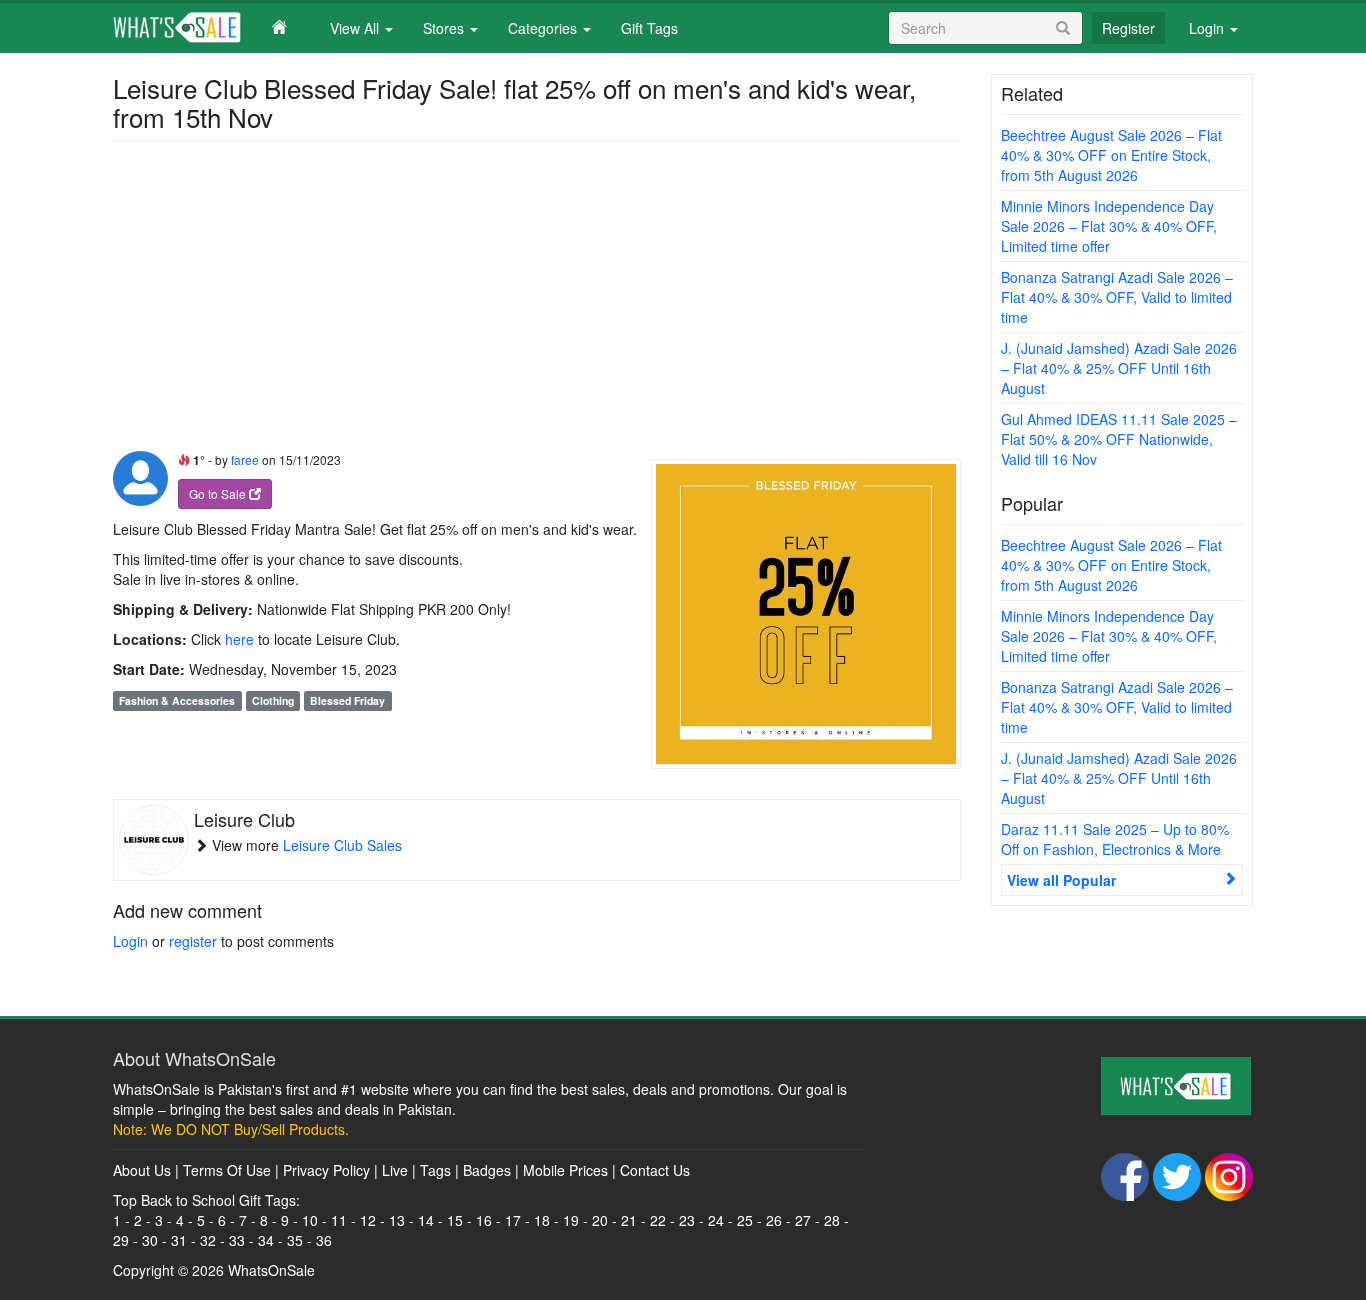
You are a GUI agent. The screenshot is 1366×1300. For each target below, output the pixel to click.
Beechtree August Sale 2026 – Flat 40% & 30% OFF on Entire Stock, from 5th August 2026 (1111, 155)
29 (121, 1240)
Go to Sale (219, 493)
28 (832, 1220)
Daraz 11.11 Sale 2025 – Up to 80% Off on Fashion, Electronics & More (1115, 839)
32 (208, 1240)
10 (310, 1220)
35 (295, 1240)
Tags (435, 1170)
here (239, 639)
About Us (142, 1170)
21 (629, 1220)
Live (395, 1170)
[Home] (214, 27)
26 (774, 1220)
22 (658, 1220)
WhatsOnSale (271, 1270)
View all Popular (1061, 880)
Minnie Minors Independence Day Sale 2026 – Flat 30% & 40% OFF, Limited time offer (1109, 226)
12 (368, 1220)
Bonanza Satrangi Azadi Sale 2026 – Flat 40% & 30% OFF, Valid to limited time (1117, 297)
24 (716, 1220)
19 (571, 1220)
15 (455, 1220)
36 (324, 1240)
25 (745, 1220)
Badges (487, 1170)
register (193, 941)
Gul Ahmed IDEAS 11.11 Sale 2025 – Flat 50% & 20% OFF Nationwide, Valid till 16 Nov (1119, 439)
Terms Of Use (227, 1170)
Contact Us (655, 1170)
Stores (445, 28)
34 (266, 1240)
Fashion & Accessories (177, 700)
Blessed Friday (347, 700)
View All (356, 28)
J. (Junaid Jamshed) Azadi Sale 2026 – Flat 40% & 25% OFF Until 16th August (1119, 368)
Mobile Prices (565, 1170)
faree (245, 459)
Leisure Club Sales (342, 845)
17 (513, 1220)
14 (426, 1220)
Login (1208, 28)
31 (179, 1240)
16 (484, 1220)
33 (237, 1240)
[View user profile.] (140, 478)
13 (397, 1220)
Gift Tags (649, 28)
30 (150, 1240)
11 (339, 1220)
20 (600, 1220)
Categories (544, 28)
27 (803, 1220)
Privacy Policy (326, 1170)
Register (1128, 28)
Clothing (273, 700)
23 (687, 1220)
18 (542, 1220)
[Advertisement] (537, 301)
